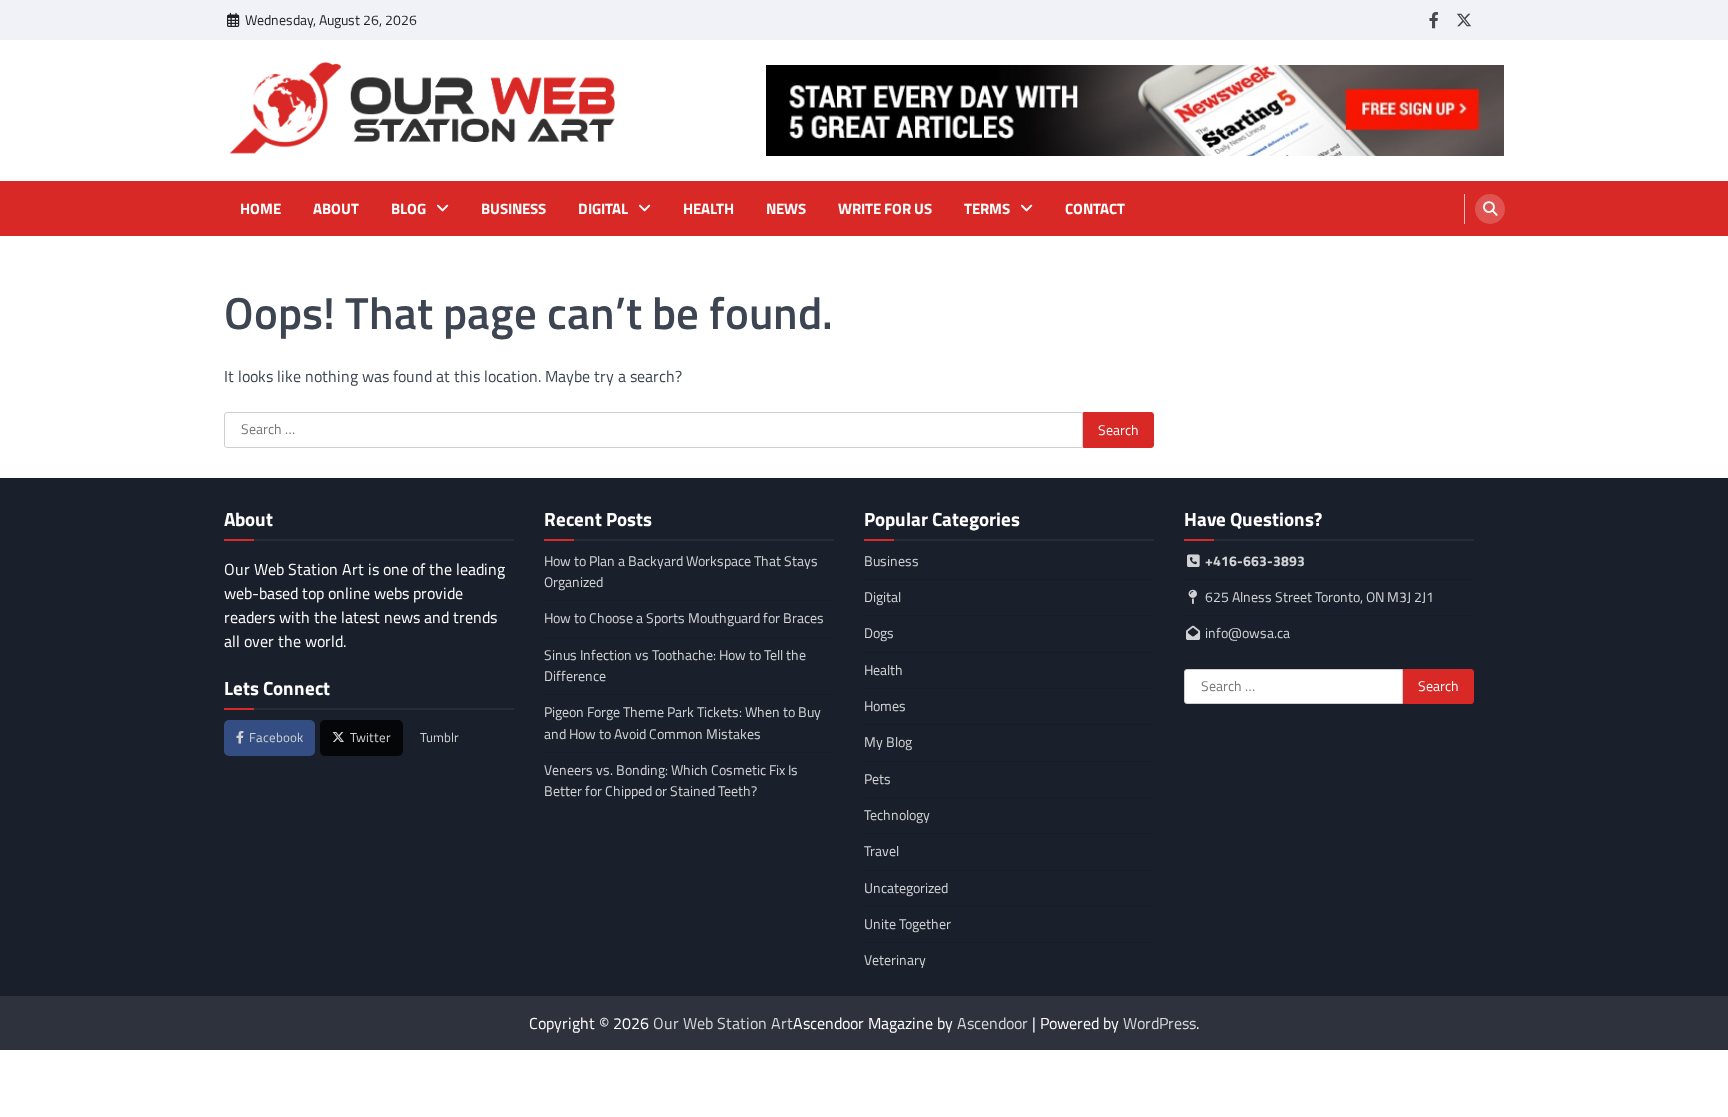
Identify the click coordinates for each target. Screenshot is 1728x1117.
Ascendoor (992, 1023)
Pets (877, 779)
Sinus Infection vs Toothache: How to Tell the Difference (675, 665)
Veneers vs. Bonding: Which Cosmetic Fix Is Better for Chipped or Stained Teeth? (671, 780)
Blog (408, 209)
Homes (885, 706)
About (336, 209)
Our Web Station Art (723, 1023)
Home (260, 209)
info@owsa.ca (1247, 633)
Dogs (879, 633)
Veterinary (895, 960)
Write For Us (885, 209)
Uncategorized (906, 888)
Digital (603, 209)
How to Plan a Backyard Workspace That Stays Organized (681, 571)
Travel (881, 851)
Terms (987, 209)
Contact (1095, 209)
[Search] (1490, 209)
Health (708, 209)
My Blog (888, 742)
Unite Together (907, 924)
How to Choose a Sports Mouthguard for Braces (684, 618)
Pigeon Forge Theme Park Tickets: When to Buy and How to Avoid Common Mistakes (682, 722)
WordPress (1159, 1023)
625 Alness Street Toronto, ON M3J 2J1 (1318, 597)
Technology (897, 815)
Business (513, 209)
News (786, 209)
